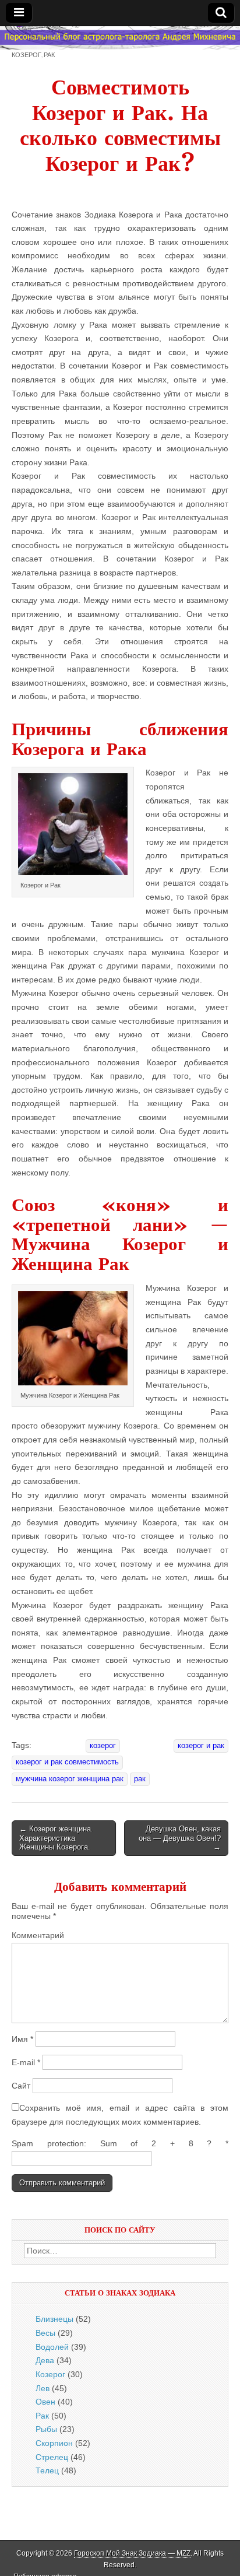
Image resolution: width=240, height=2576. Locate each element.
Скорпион (54, 2443)
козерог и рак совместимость (67, 1762)
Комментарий (38, 1935)
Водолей (52, 2347)
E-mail (26, 2062)
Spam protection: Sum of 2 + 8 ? (112, 2143)
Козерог (27, 55)
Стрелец (52, 2457)
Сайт (21, 2086)
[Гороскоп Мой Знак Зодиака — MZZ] (120, 38)
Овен (45, 2402)
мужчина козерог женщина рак (70, 1779)
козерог (103, 1746)
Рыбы (46, 2429)
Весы (45, 2333)
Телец (47, 2470)
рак (140, 1779)
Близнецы (54, 2319)
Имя (22, 2039)
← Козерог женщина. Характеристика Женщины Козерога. (56, 1838)
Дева (45, 2360)
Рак (49, 55)
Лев (43, 2388)
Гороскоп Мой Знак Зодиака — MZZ (132, 2553)
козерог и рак (201, 1746)
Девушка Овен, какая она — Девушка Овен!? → (180, 1838)
